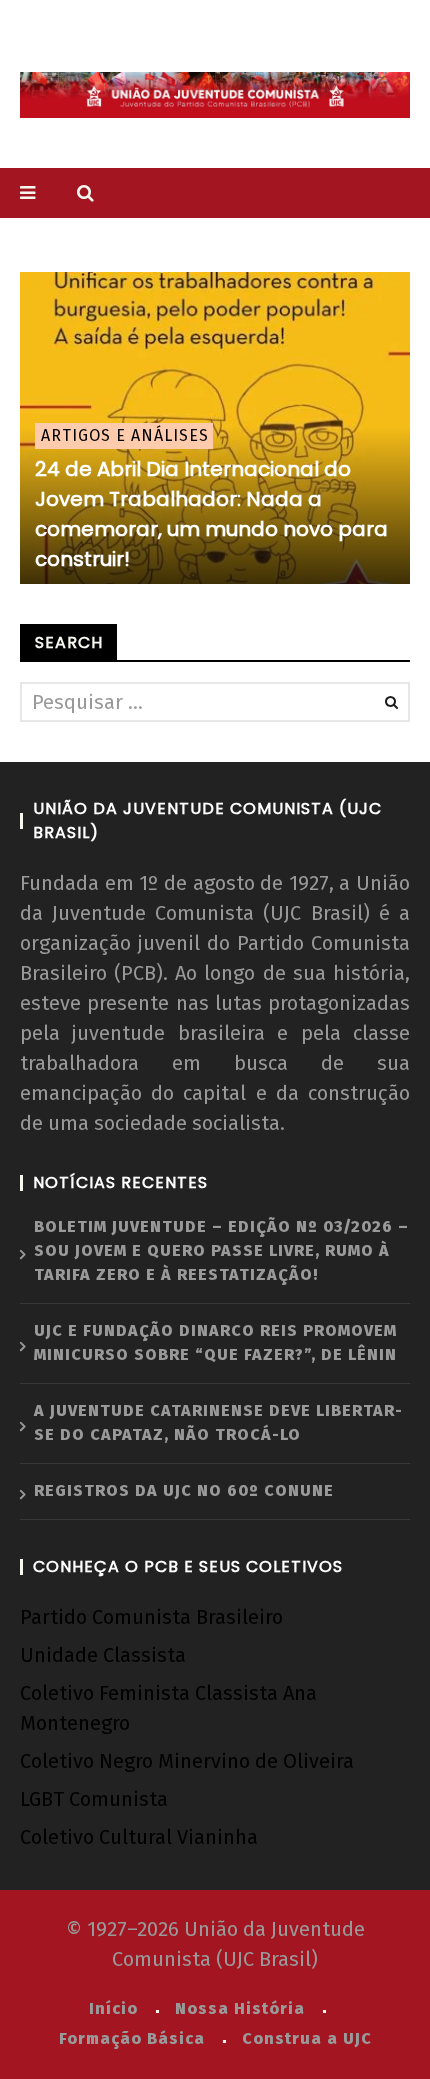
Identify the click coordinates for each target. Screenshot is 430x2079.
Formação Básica (132, 2038)
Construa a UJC (307, 2038)
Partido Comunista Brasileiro (151, 1617)
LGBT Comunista (94, 1799)
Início (113, 2008)
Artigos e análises (125, 435)
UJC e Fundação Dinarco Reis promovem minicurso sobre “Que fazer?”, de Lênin (215, 1342)
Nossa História (240, 2008)
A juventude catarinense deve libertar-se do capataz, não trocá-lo (218, 1422)
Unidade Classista (103, 1655)
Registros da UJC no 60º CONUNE (184, 1490)
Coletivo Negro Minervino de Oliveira (187, 1761)
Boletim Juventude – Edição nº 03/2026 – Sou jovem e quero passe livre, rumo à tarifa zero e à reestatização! (221, 1250)
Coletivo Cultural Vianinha (139, 1837)
